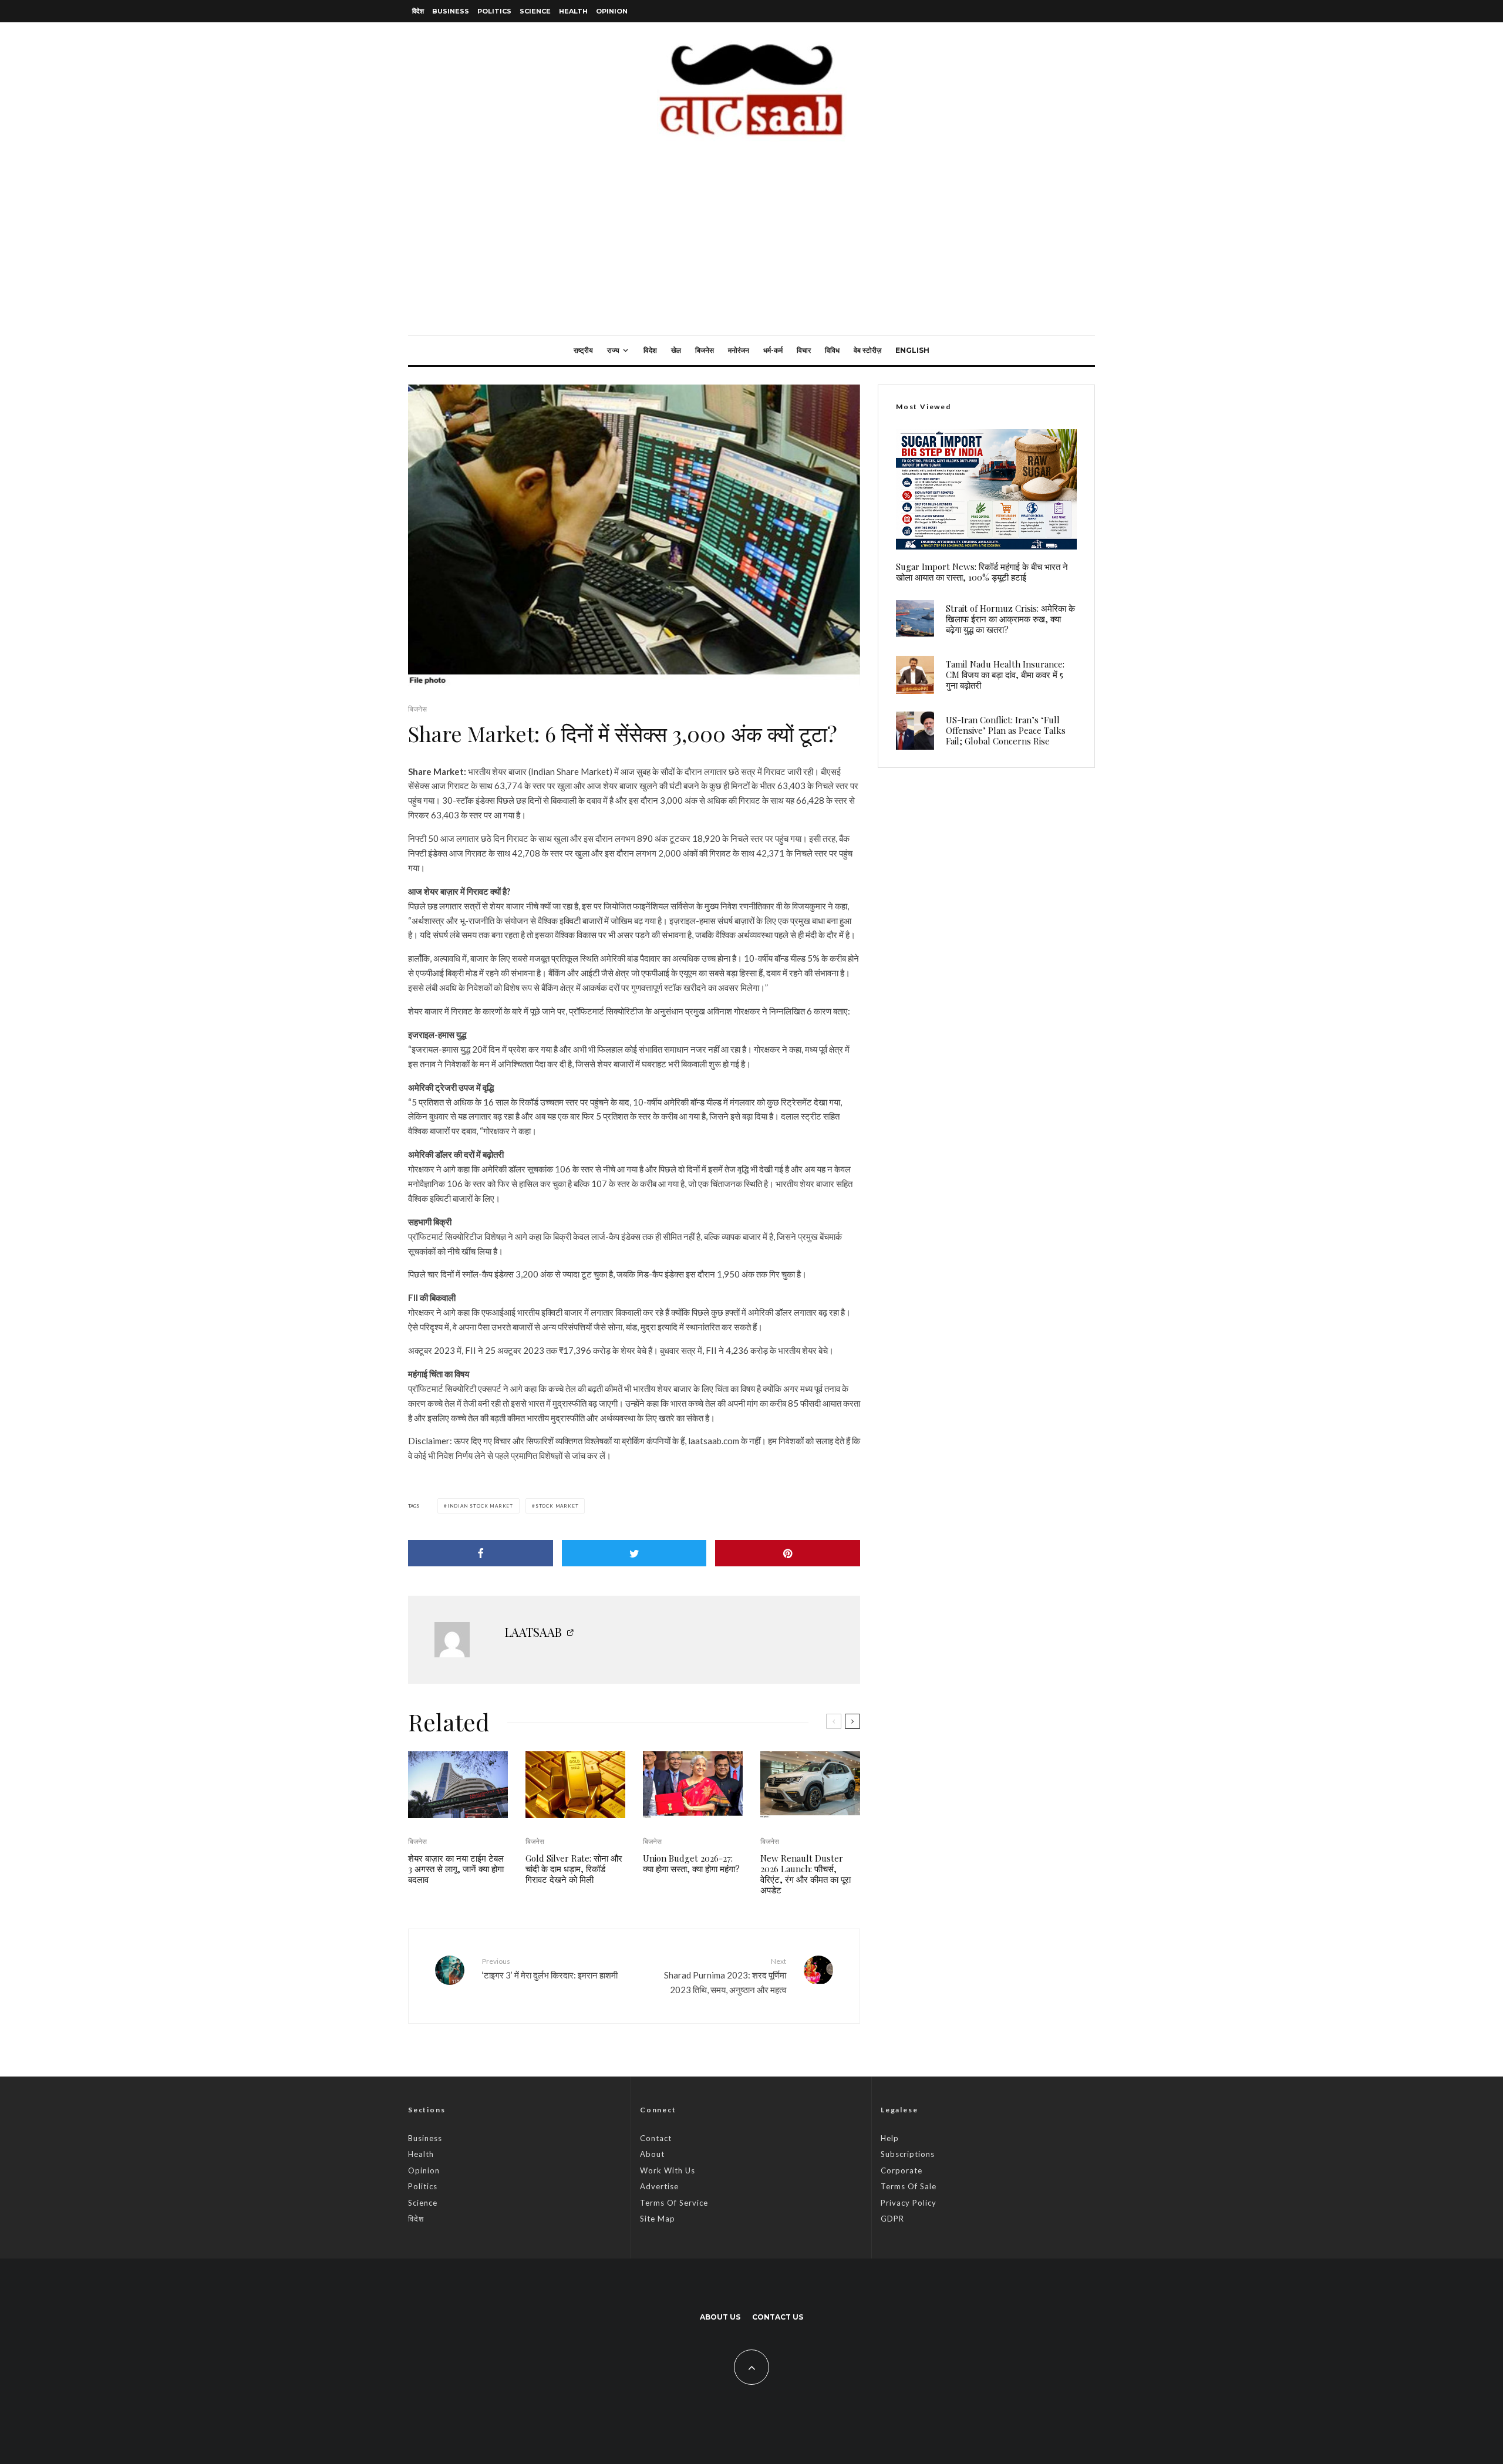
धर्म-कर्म (773, 350)
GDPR (892, 2219)
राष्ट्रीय (583, 350)
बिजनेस (705, 350)
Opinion (612, 11)
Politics (494, 11)
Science (535, 11)
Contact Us (778, 2317)
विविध (832, 350)
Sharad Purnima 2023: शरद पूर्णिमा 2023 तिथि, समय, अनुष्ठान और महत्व (725, 1976)
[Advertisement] (751, 247)
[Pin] (788, 1553)
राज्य (613, 350)
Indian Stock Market (480, 1506)
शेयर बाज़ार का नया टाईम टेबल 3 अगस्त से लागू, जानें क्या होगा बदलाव (456, 1869)
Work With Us (668, 2170)
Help (890, 2138)
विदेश (418, 11)
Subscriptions (908, 2154)
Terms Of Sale (909, 2186)
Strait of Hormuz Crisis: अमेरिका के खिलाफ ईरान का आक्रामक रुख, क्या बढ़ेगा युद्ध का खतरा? (1010, 619)
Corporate (902, 2170)
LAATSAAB (533, 1632)
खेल (676, 350)
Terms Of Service (674, 2203)
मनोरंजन (739, 350)
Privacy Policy (909, 2203)
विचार (804, 350)
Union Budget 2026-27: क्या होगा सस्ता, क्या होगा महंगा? (691, 1863)
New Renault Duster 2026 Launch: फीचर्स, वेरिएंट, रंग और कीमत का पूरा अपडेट (806, 1874)
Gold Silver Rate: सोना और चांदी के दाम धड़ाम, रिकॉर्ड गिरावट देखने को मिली (574, 1869)
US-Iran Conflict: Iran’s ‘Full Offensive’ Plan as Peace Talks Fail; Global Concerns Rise (1006, 730)
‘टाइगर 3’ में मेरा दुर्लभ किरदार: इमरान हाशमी (550, 1968)
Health (573, 11)
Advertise (659, 2186)
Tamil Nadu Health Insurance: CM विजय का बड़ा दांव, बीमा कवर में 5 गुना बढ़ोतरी (1005, 675)
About (652, 2154)
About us (720, 2317)
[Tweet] (634, 1553)
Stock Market (557, 1506)
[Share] (481, 1553)
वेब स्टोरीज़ (867, 350)
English (912, 350)
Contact (656, 2138)
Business (451, 11)
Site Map (658, 2219)
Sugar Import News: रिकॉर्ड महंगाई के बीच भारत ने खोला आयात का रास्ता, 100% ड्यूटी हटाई (982, 572)
